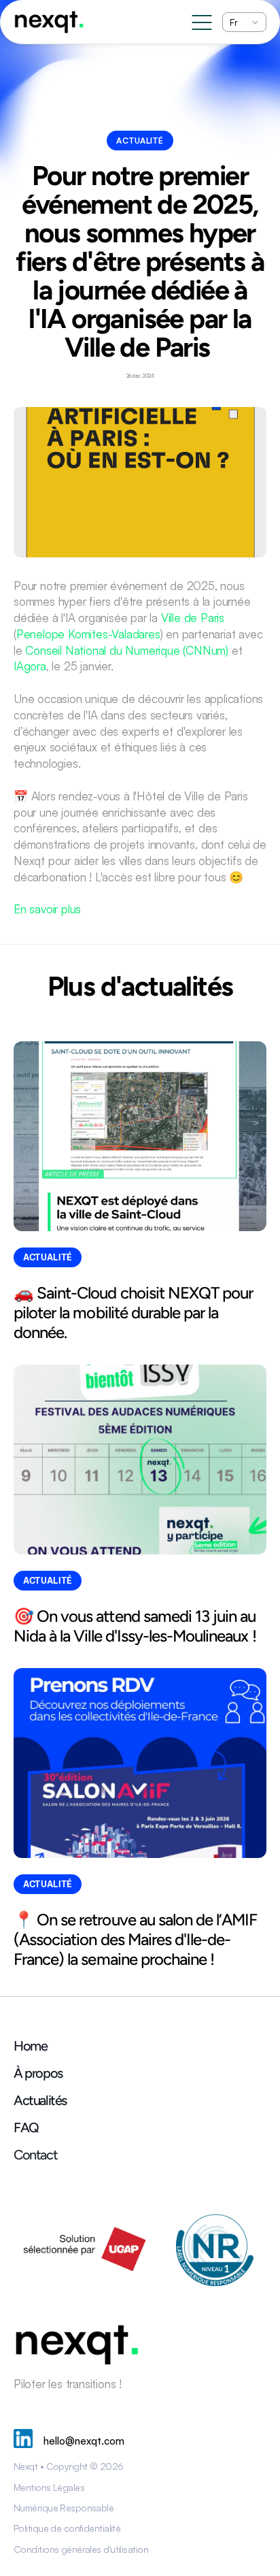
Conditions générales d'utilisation (81, 2549)
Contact (35, 2155)
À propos (38, 2073)
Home (30, 2046)
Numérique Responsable (64, 2508)
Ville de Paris (193, 618)
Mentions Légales (49, 2487)
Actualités (40, 2100)
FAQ (26, 2127)
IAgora (30, 666)
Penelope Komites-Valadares (88, 634)
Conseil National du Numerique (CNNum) (127, 650)
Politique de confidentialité (67, 2528)
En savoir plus (47, 909)
